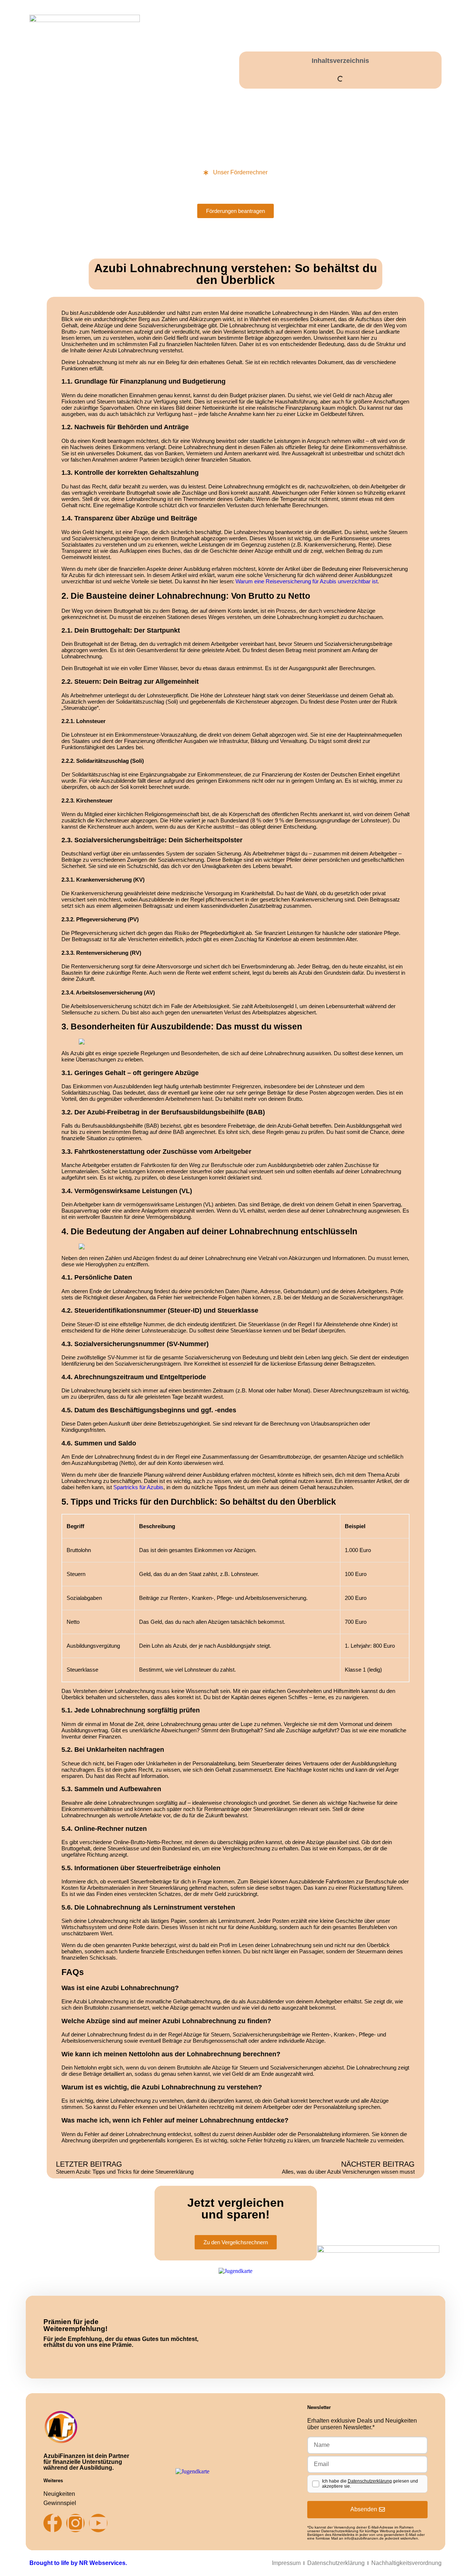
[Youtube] (98, 2523)
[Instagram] (75, 2523)
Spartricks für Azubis (138, 1487)
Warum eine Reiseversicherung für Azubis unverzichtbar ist (307, 581)
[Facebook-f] (53, 2523)
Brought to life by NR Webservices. (78, 2563)
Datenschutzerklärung (370, 2481)
